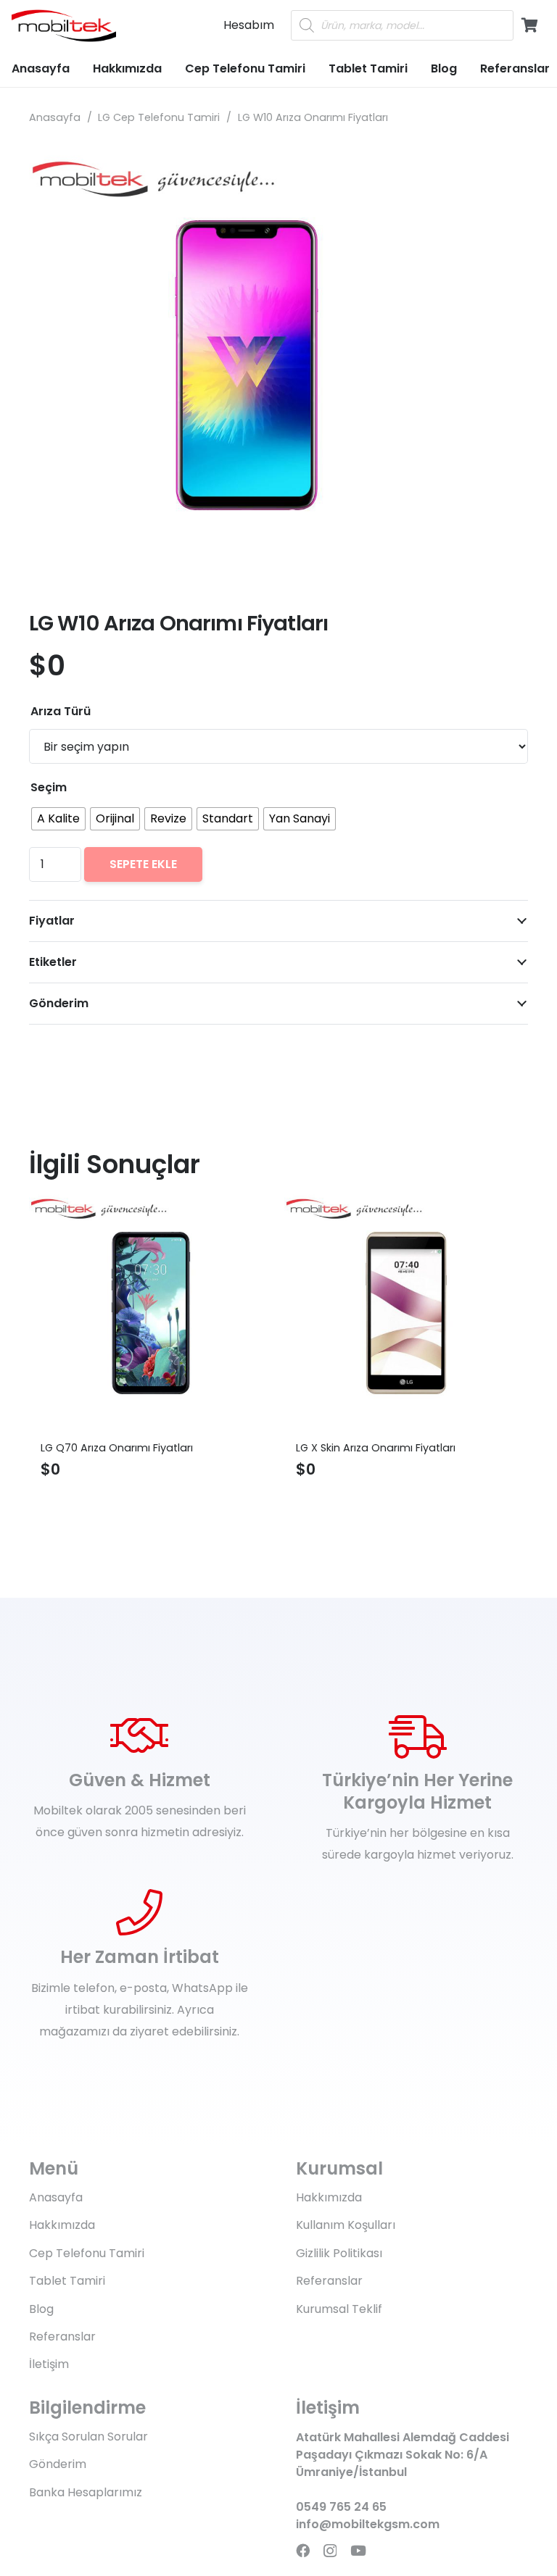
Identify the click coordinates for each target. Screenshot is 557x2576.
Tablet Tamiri (67, 2281)
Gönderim (58, 2464)
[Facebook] (303, 2550)
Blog (41, 2309)
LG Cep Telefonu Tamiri (159, 117)
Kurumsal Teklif (339, 2309)
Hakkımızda (62, 2225)
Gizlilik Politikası (339, 2253)
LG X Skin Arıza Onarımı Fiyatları (263, 1448)
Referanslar (62, 2337)
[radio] (58, 819)
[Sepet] (529, 25)
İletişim (49, 2364)
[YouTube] (358, 2550)
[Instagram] (330, 2551)
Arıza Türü (61, 711)
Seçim (49, 787)
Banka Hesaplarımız (86, 2492)
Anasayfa (55, 117)
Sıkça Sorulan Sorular (88, 2437)
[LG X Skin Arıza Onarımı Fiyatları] (294, 1313)
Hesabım (249, 25)
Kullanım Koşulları (346, 2225)
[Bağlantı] (64, 26)
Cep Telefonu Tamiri (87, 2253)
